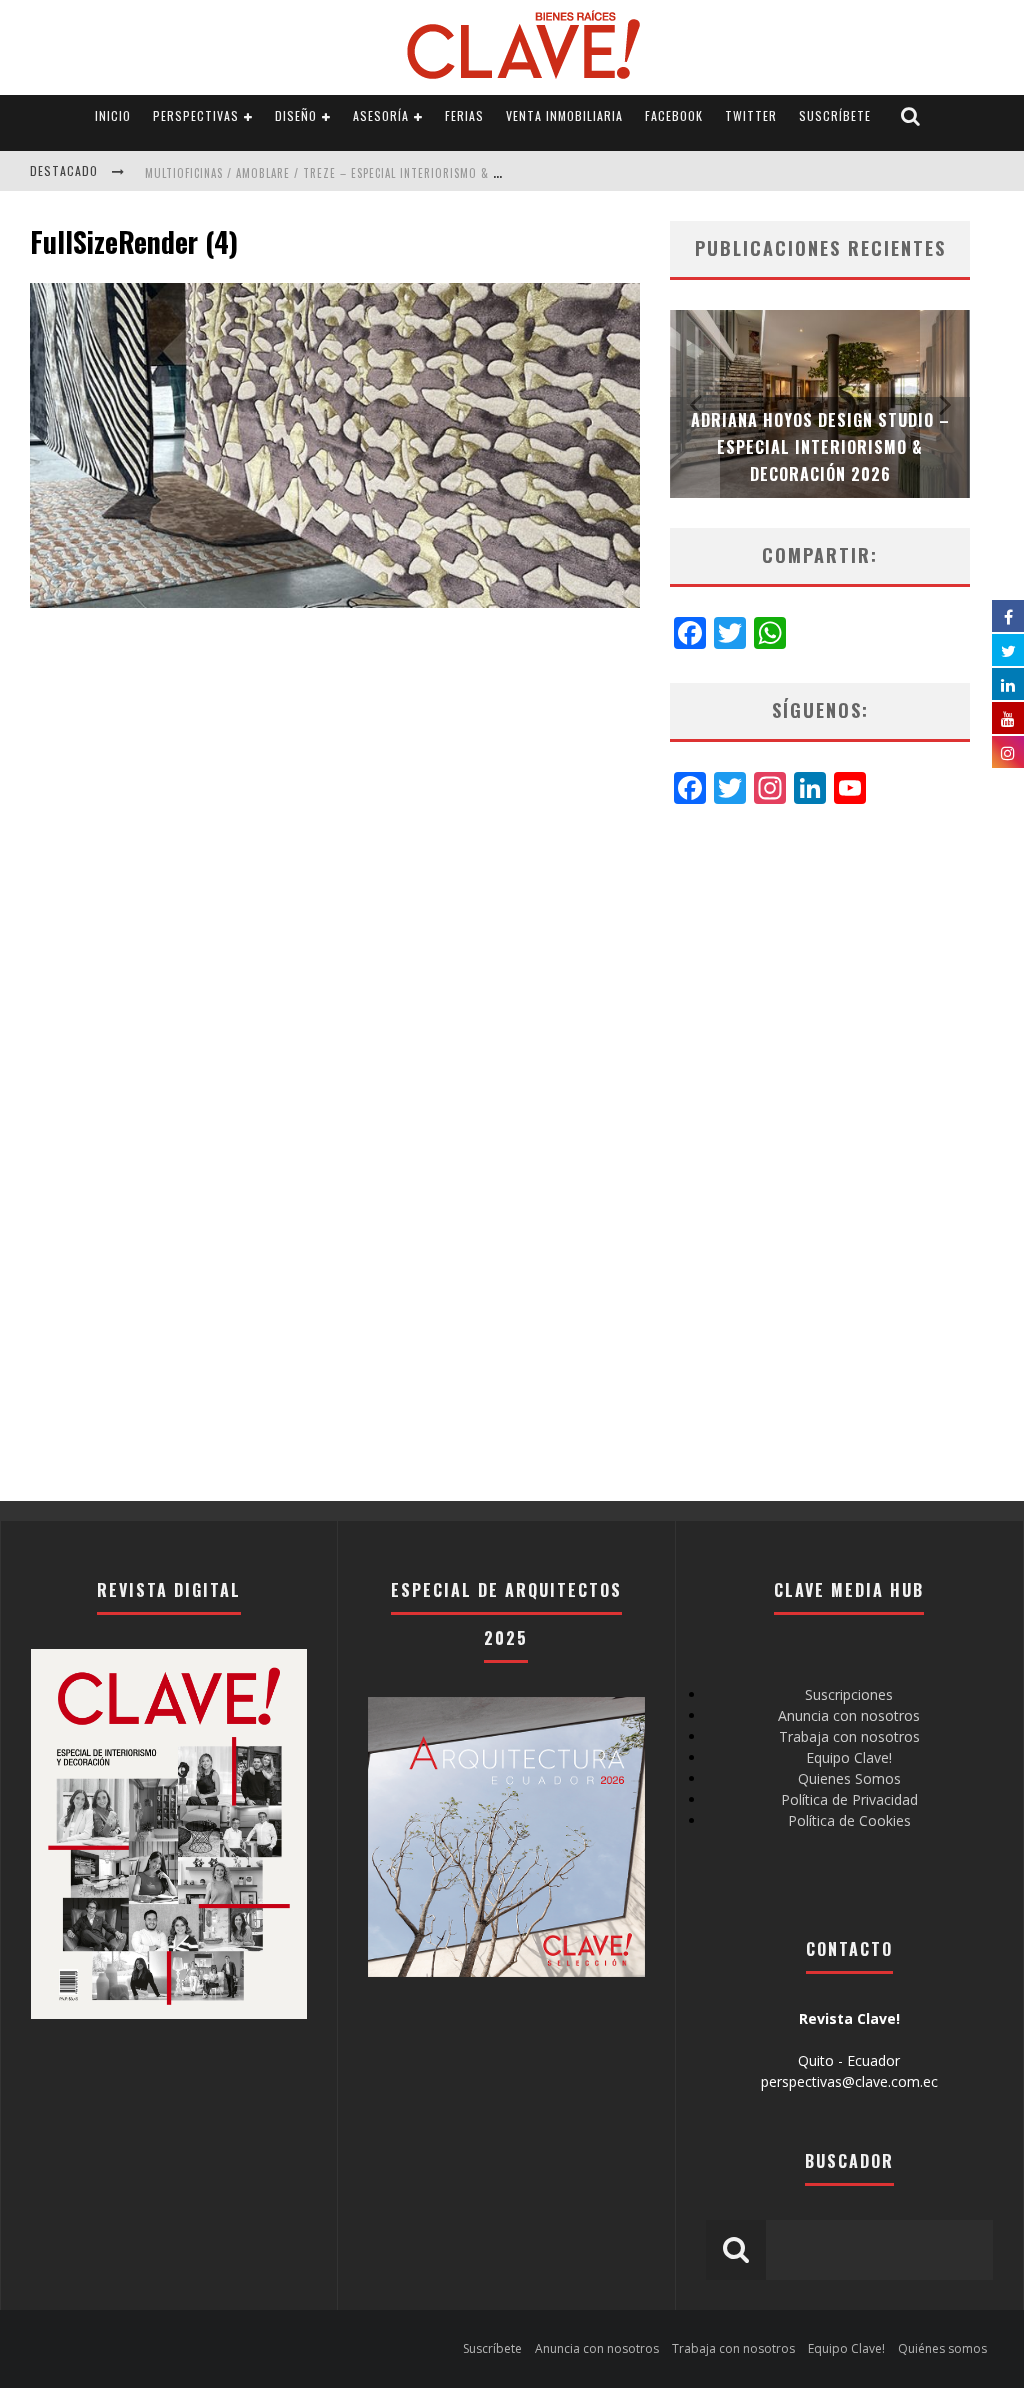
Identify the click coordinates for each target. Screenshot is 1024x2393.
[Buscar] (911, 116)
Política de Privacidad (849, 1799)
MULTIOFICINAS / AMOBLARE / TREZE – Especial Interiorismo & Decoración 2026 (366, 173)
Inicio (113, 115)
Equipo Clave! (849, 1757)
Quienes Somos (849, 1778)
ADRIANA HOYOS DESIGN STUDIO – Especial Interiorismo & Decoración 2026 (820, 447)
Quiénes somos (942, 2348)
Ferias (464, 115)
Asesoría (381, 115)
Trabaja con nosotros (849, 1736)
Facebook (674, 115)
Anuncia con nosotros (849, 1715)
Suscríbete (835, 115)
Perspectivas (196, 115)
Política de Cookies (849, 1820)
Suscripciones (849, 1694)
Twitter (751, 115)
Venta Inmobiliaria (564, 115)
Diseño (296, 115)
